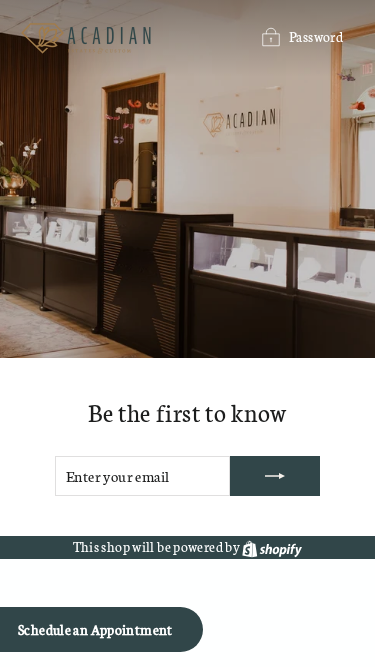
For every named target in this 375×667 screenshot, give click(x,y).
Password (316, 36)
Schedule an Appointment (95, 629)
